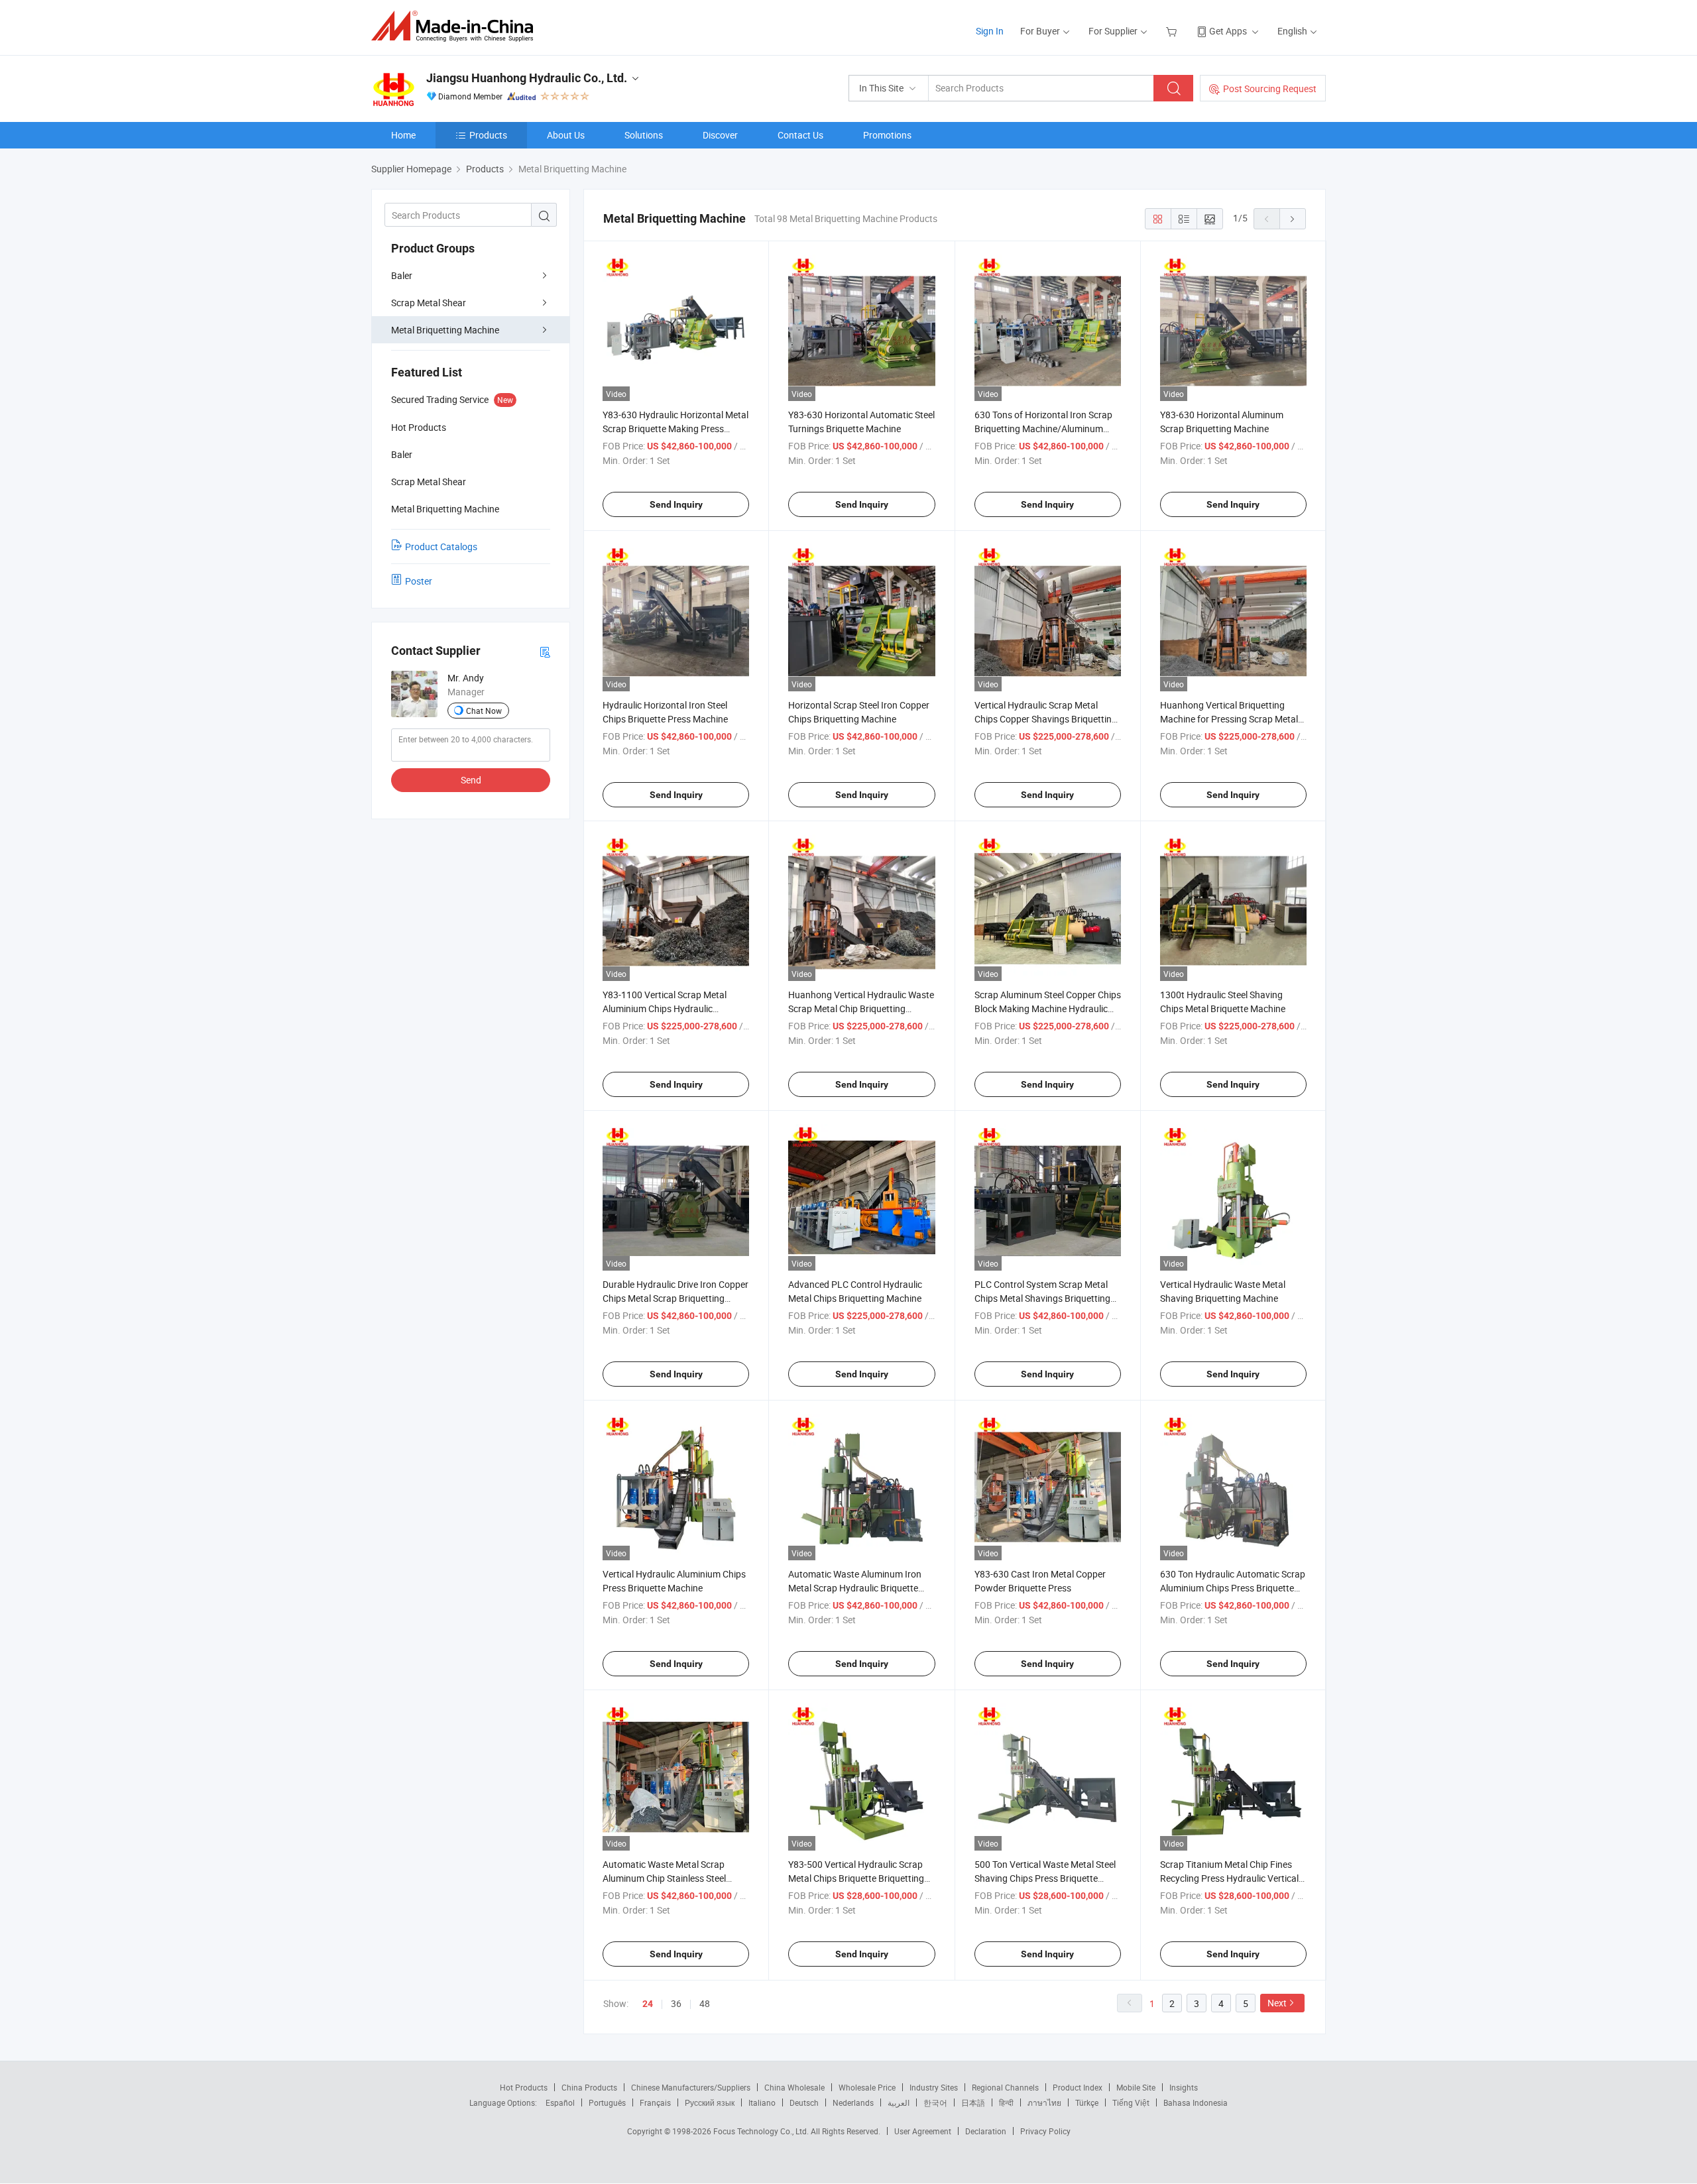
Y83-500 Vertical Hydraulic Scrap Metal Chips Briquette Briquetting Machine (856, 1878)
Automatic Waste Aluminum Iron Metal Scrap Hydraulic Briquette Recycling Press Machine (855, 1588)
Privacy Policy (1045, 2131)
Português (607, 2102)
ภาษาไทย (1044, 2102)
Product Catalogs (441, 546)
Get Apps (1228, 31)
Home (403, 135)
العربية (899, 2102)
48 (705, 2003)
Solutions (644, 135)
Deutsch (804, 2102)
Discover (720, 135)
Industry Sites (934, 2087)
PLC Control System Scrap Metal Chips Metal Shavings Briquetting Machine (1042, 1298)
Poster (419, 581)
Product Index (1078, 2087)
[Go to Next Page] (1293, 219)
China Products (589, 2087)
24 (648, 2004)
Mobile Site (1136, 2087)
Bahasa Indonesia (1196, 2102)
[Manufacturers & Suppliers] (456, 26)
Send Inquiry (676, 504)
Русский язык (710, 2102)
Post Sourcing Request (1270, 88)
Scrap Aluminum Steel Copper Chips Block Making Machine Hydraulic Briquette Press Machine (1048, 1008)
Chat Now (484, 711)
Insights (1184, 2087)
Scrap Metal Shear (429, 303)
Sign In (990, 31)
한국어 (935, 2102)
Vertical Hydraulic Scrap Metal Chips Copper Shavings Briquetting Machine (1046, 719)
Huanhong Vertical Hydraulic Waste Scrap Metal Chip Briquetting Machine (861, 1008)
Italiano (762, 2102)
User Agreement (923, 2131)
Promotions (887, 135)
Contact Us (800, 135)
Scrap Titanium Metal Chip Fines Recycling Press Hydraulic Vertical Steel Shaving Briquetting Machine (1230, 1878)
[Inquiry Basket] (1173, 31)
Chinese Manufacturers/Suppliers (691, 2087)
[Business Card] (545, 651)
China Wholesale (794, 2087)
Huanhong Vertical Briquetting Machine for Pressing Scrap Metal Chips (1229, 719)
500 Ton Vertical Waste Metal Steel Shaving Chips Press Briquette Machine (1045, 1878)
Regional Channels (1005, 2087)
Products (488, 135)
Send (471, 780)
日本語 (973, 2102)
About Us (566, 135)
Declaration (986, 2131)
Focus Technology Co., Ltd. (762, 2131)
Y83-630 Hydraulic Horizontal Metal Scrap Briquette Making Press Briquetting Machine (675, 429)
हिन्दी (1006, 2102)
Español (560, 2102)
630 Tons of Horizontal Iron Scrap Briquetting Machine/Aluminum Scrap (1043, 429)
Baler (402, 275)
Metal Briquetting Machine (445, 330)
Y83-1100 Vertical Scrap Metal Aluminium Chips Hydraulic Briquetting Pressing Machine (665, 1008)
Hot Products (524, 2087)
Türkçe (1087, 2102)
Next (1277, 2003)
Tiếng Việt (1131, 2102)
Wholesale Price (867, 2087)
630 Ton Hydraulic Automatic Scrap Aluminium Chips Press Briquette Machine (1233, 1588)
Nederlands (853, 2102)
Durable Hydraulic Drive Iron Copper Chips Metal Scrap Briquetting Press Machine (675, 1298)
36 (676, 2003)
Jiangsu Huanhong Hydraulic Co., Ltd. (527, 78)
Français (655, 2102)
